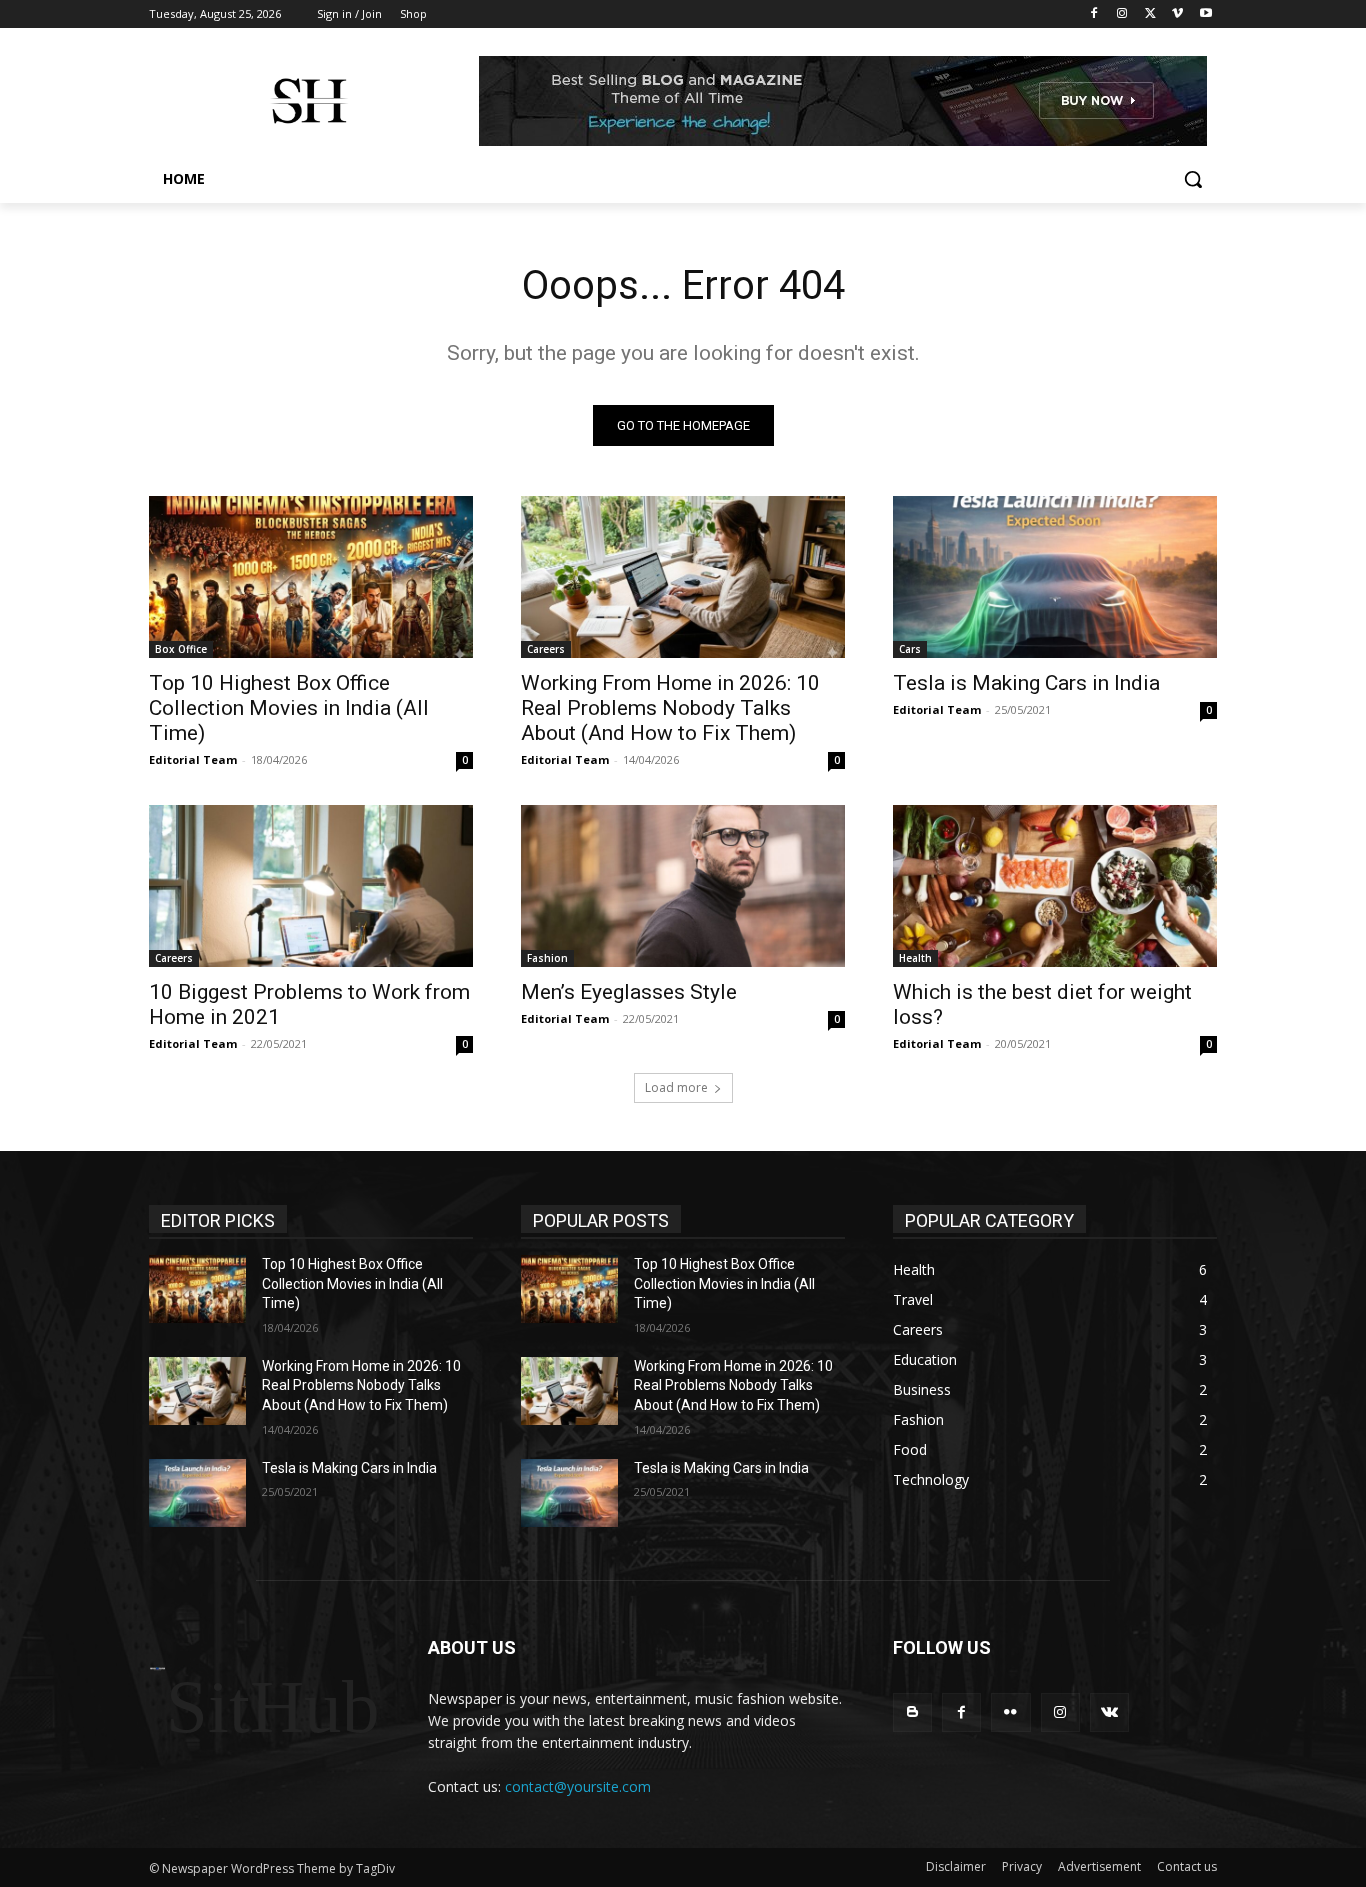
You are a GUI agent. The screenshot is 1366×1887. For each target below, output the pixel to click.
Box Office (181, 649)
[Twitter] (1150, 14)
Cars (910, 649)
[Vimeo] (1177, 14)
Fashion (547, 958)
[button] (1193, 179)
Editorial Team (193, 759)
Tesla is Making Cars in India (1026, 683)
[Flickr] (1010, 1712)
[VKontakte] (1109, 1712)
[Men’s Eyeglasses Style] (683, 886)
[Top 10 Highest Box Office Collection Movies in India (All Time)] (311, 577)
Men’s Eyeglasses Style (629, 992)
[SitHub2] (309, 101)
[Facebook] (1094, 14)
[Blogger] (912, 1712)
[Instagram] (1122, 14)
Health (915, 958)
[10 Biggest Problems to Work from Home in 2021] (311, 886)
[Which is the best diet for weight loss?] (1055, 886)
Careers (546, 649)
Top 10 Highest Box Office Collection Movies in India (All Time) (289, 708)
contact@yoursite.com (578, 1786)
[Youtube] (1205, 14)
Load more (676, 1087)
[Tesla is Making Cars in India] (1055, 577)
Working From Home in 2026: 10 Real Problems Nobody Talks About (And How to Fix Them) (670, 708)
